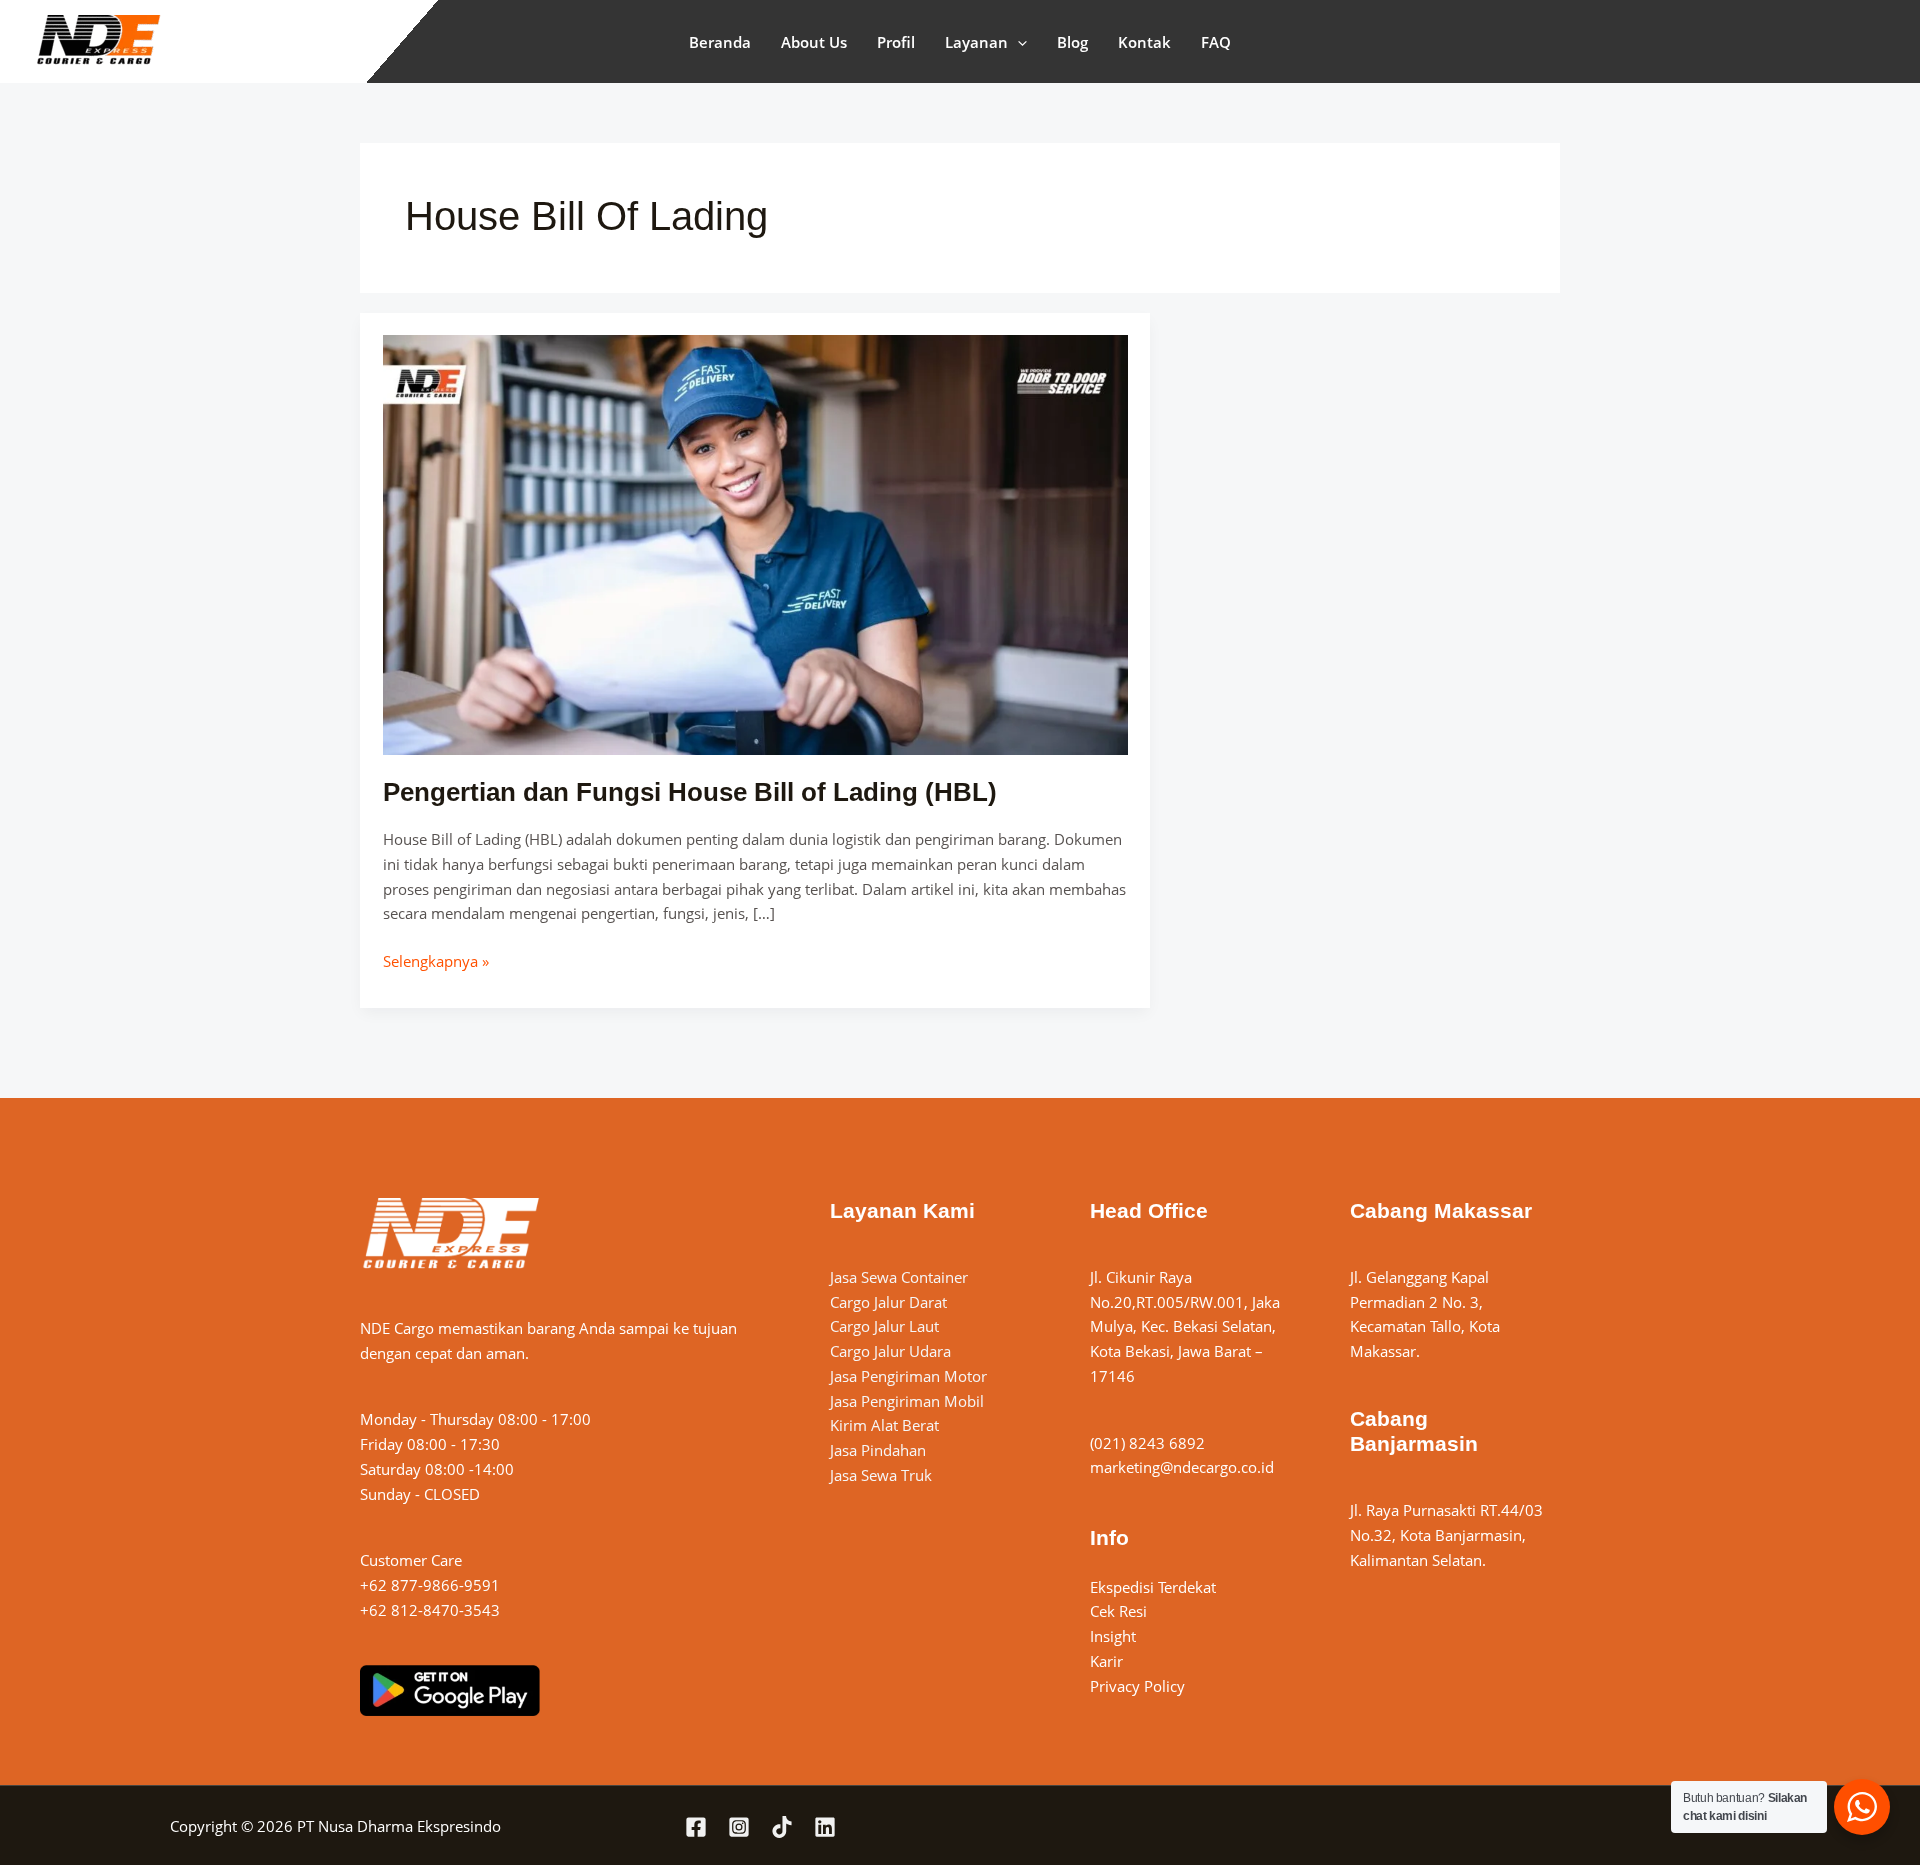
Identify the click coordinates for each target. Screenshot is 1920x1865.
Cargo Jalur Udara (890, 1351)
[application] (1017, 42)
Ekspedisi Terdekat (1153, 1587)
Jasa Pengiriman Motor (908, 1376)
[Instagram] (739, 1827)
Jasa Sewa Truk (881, 1475)
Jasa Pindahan (878, 1450)
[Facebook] (696, 1827)
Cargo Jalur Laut (884, 1326)
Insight (1113, 1636)
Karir (1106, 1661)
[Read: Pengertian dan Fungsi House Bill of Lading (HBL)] (755, 543)
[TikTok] (782, 1827)
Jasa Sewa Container (899, 1277)
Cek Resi (1118, 1611)
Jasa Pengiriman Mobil (907, 1401)
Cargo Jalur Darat (888, 1302)
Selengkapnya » (436, 960)
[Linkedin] (825, 1827)
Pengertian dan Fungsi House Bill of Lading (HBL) (690, 792)
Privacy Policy (1137, 1686)
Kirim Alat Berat (884, 1425)
